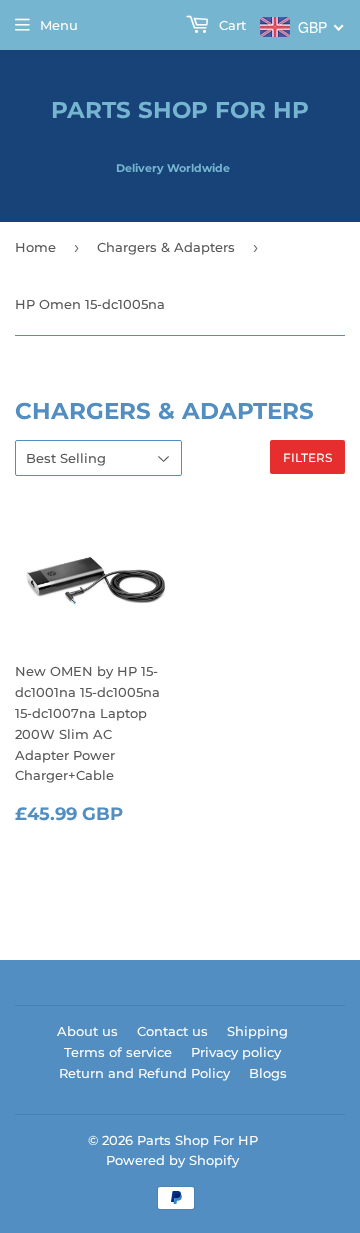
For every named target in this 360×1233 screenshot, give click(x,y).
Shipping (257, 1031)
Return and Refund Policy (144, 1073)
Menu (59, 25)
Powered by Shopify (172, 1160)
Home (35, 247)
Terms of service (118, 1052)
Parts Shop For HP (180, 110)
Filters (307, 457)
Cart (230, 25)
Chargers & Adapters (166, 247)
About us (87, 1031)
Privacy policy (236, 1052)
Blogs (268, 1073)
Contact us (172, 1031)
